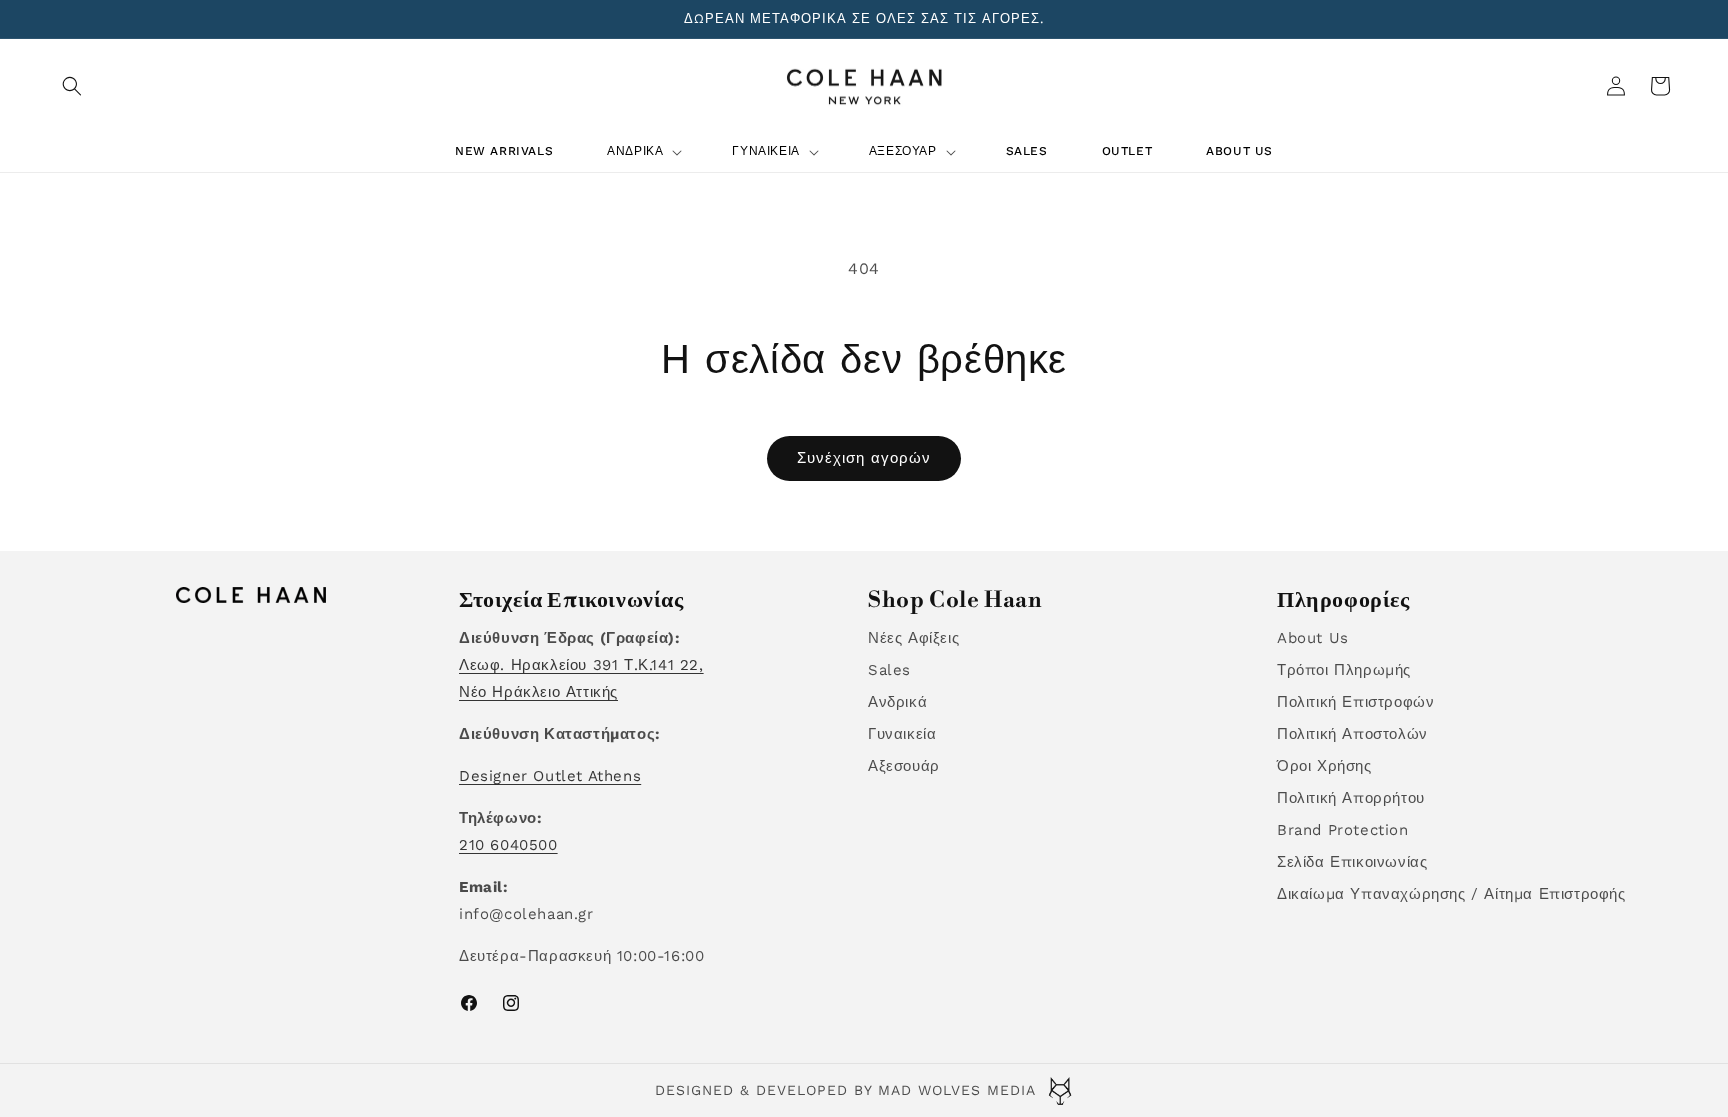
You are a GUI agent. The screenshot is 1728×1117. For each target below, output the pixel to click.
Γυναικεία (902, 734)
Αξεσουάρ (904, 766)
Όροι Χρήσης (1324, 766)
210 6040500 (508, 845)
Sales (889, 670)
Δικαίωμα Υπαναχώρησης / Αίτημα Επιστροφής (1451, 894)
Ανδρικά (897, 702)
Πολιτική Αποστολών (1352, 734)
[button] (72, 86)
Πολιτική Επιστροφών (1355, 702)
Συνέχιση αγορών (864, 458)
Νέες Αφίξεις (913, 638)
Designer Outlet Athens (550, 776)
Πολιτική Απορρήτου (1351, 798)
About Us (1313, 638)
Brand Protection (1343, 830)
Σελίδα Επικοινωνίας (1352, 862)
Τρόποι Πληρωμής (1344, 670)
